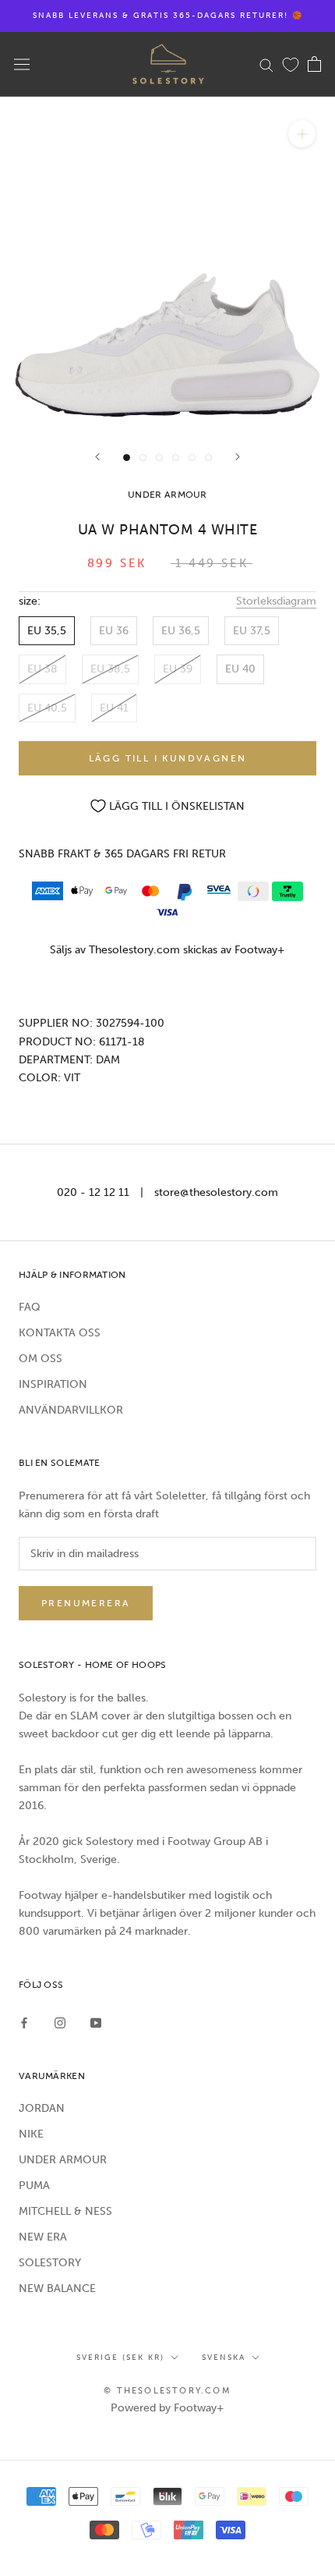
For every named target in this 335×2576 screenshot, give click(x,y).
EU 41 (114, 708)
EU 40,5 (47, 708)
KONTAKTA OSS (60, 1333)
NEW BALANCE (57, 2289)
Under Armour (167, 495)
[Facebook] (24, 2022)
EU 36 (114, 631)
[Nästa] (238, 457)
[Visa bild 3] (159, 458)
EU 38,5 (110, 669)
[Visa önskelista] (291, 64)
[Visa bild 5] (192, 458)
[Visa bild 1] (127, 458)
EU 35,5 (47, 631)
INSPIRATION (53, 1384)
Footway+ (260, 950)
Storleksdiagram (276, 601)
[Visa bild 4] (176, 458)
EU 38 (42, 669)
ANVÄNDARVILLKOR (71, 1410)
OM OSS (41, 1359)
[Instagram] (60, 2022)
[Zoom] (302, 134)
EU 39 (178, 669)
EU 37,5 (252, 631)
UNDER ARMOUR (63, 2160)
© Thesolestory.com (167, 2391)
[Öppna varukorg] (314, 64)
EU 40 (240, 669)
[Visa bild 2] (143, 458)
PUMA (34, 2186)
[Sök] (266, 64)
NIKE (31, 2134)
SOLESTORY (50, 2263)
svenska (224, 2358)
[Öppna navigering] (22, 64)
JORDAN (42, 2108)
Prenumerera (86, 1603)
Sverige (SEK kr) (120, 2358)
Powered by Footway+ (167, 2408)
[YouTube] (96, 2022)
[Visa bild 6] (208, 458)
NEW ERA (43, 2237)
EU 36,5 (181, 631)
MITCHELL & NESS (65, 2211)
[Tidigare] (97, 457)
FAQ (30, 1307)
